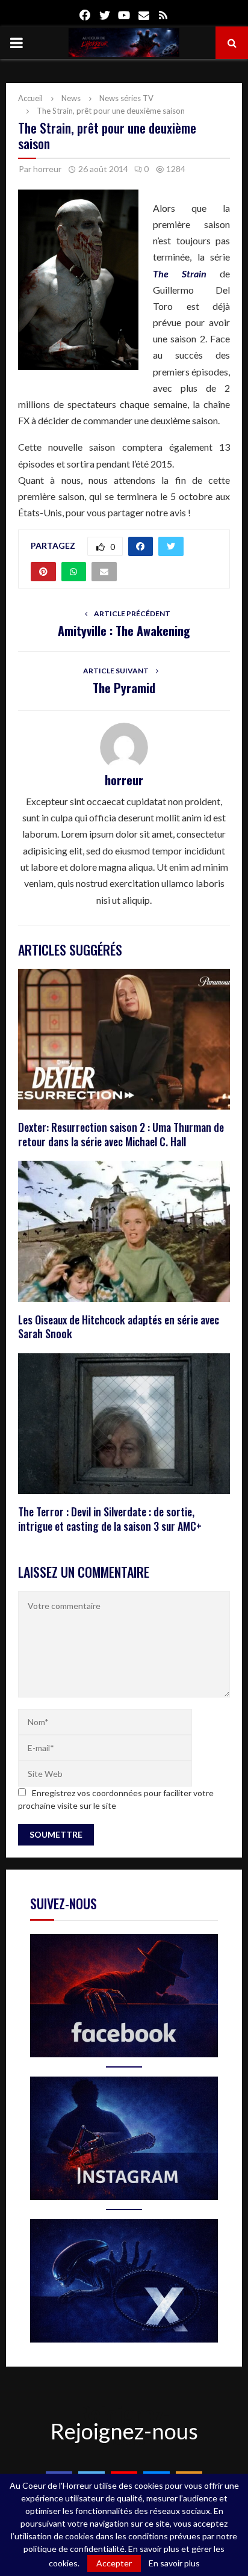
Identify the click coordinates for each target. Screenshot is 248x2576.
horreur (47, 169)
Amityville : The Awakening (124, 631)
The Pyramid (124, 688)
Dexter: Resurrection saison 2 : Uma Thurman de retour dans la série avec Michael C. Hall (121, 1134)
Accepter (114, 2563)
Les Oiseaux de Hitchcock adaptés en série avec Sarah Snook (119, 1327)
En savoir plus (174, 2563)
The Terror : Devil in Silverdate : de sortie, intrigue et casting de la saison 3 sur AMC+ (110, 1518)
